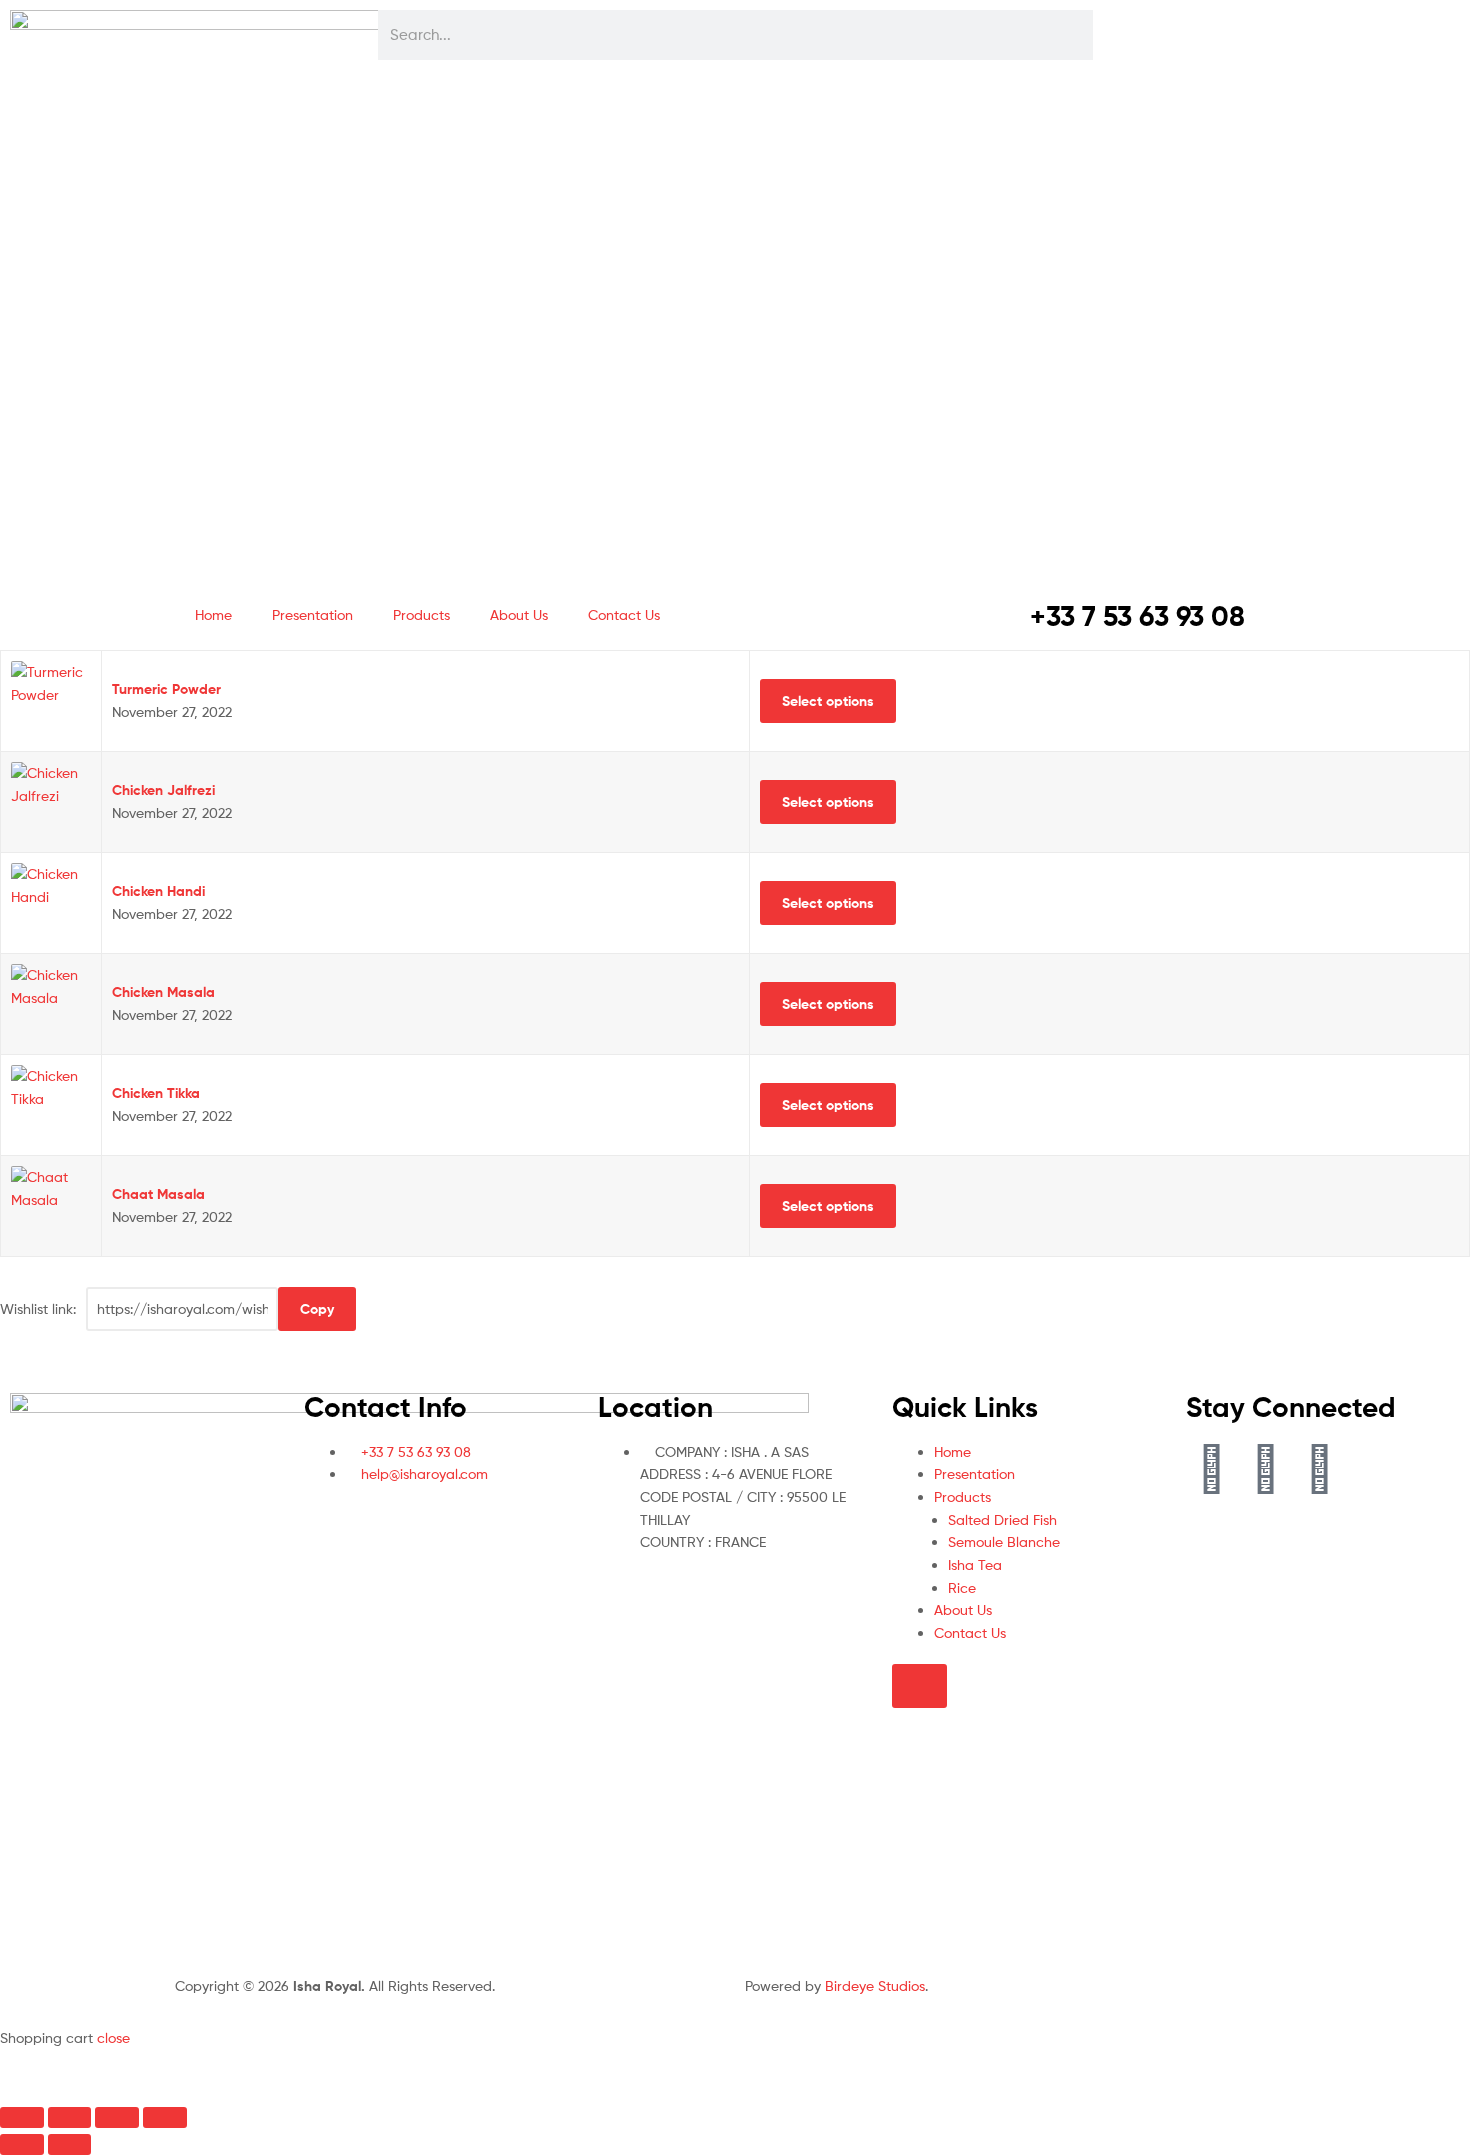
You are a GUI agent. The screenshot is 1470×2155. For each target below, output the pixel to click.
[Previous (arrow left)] (22, 2144)
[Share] (117, 2117)
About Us (519, 614)
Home (213, 614)
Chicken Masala (163, 992)
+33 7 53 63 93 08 (1137, 616)
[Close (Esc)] (165, 2117)
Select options (828, 701)
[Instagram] (1319, 1466)
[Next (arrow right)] (70, 2144)
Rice (962, 1587)
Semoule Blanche (1004, 1541)
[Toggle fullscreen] (70, 2117)
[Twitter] (1265, 1466)
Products (421, 614)
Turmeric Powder (166, 689)
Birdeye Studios (875, 1985)
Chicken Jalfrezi (163, 790)
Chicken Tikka (156, 1093)
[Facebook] (1211, 1466)
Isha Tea (975, 1564)
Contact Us (624, 614)
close (113, 2037)
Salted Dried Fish (1002, 1519)
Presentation (312, 614)
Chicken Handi (158, 891)
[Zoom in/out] (22, 2117)
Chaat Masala (158, 1194)
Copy (317, 1309)
